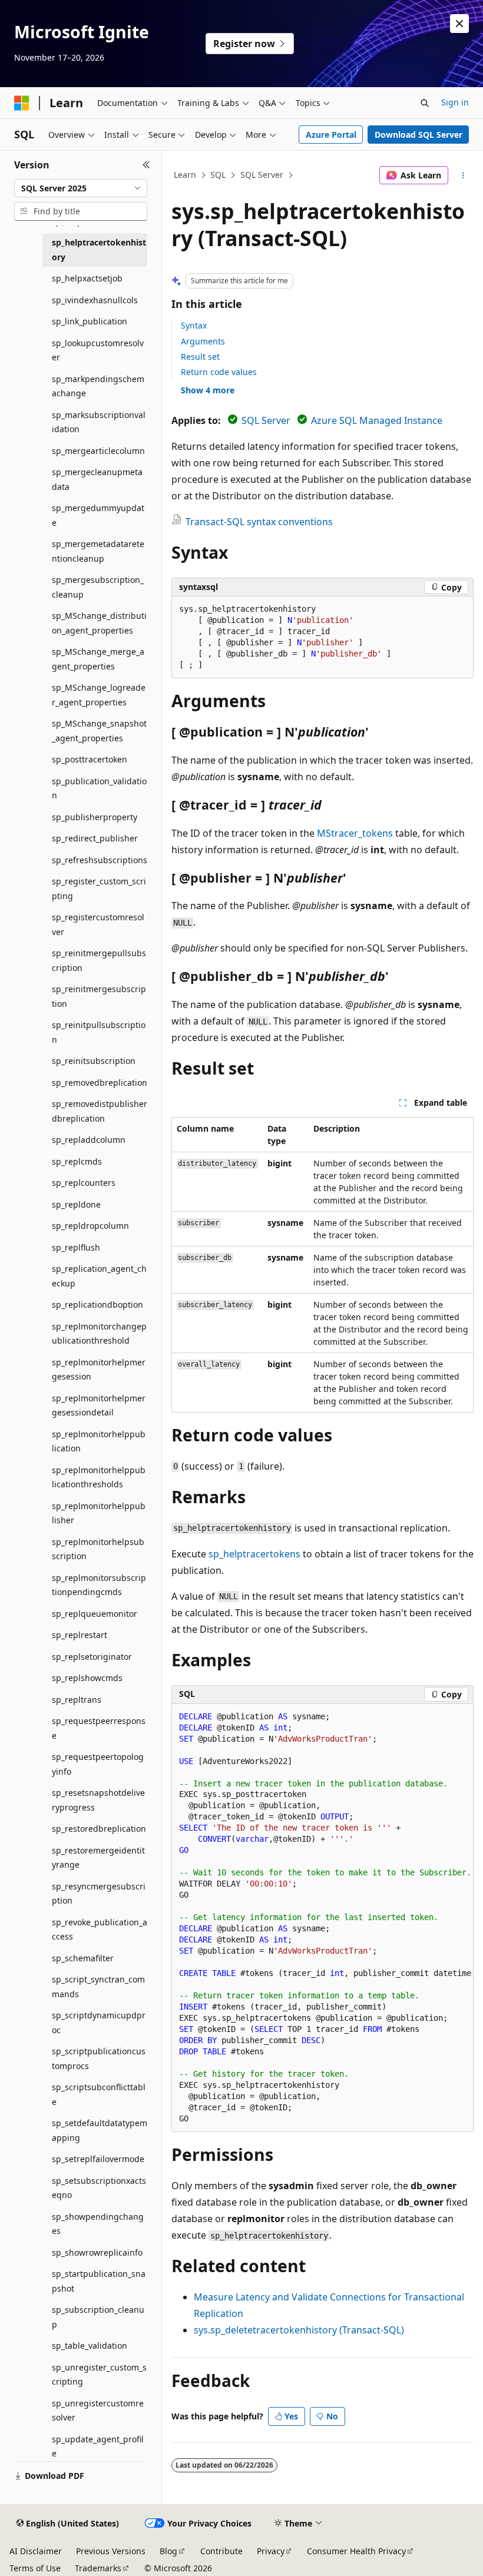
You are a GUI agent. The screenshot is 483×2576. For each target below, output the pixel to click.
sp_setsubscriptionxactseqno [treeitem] (99, 2188)
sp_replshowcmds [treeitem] (87, 1678)
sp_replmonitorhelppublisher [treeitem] (99, 1513)
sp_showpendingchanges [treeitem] (98, 2224)
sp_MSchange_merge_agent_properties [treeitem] (98, 659)
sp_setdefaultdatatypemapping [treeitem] (100, 2130)
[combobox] (81, 188)
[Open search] (425, 103)
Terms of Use (35, 2568)
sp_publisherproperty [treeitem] (95, 817)
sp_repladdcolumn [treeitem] (89, 1140)
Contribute (221, 2551)
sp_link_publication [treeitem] (90, 321)
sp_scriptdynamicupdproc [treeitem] (99, 2023)
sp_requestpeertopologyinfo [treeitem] (98, 1764)
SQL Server (262, 175)
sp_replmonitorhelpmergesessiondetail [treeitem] (99, 1405)
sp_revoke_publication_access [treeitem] (100, 1929)
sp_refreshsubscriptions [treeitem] (100, 860)
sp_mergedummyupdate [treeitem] (98, 515)
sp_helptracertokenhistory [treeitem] (99, 250)
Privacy (271, 2551)
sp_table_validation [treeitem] (90, 2345)
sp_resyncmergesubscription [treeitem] (99, 1894)
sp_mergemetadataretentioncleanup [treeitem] (98, 551)
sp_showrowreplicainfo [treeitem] (97, 2252)
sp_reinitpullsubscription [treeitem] (99, 1032)
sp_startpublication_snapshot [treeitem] (99, 2281)
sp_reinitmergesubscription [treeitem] (99, 996)
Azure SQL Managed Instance (377, 420)
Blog (168, 2551)
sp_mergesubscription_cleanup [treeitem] (98, 587)
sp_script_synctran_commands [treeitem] (98, 1987)
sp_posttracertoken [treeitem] (90, 759)
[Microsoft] (22, 103)
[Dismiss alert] (459, 24)
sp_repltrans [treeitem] (77, 1700)
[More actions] (463, 175)
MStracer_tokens (355, 833)
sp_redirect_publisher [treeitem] (95, 838)
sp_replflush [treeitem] (76, 1247)
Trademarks (98, 2568)
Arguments (203, 341)
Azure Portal (331, 135)
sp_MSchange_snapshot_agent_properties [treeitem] (99, 731)
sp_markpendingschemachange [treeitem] (98, 386)
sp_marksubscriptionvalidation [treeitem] (99, 422)
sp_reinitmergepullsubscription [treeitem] (99, 960)
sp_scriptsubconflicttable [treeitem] (99, 2094)
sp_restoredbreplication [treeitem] (99, 1829)
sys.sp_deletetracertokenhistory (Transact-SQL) (299, 2330)
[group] (322, 1918)
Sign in (455, 102)
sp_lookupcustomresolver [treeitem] (98, 350)
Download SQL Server (419, 135)
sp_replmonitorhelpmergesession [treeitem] (99, 1370)
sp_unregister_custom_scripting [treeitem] (99, 2375)
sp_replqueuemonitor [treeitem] (95, 1614)
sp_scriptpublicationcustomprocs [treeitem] (99, 2058)
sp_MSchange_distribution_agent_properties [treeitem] (99, 623)
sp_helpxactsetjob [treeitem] (87, 278)
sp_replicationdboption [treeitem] (97, 1304)
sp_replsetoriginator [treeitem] (92, 1657)
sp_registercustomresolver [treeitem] (98, 924)
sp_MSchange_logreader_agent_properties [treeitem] (99, 695)
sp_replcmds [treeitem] (77, 1161)
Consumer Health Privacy (356, 2551)
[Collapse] (146, 165)
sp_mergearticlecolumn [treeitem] (98, 451)
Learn (185, 175)
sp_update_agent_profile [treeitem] (98, 2446)
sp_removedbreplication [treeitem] (100, 1083)
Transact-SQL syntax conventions (259, 522)
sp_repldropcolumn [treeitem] (90, 1226)
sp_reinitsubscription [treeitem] (94, 1061)
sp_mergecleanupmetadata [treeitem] (97, 479)
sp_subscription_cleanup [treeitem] (98, 2317)
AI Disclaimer (36, 2551)
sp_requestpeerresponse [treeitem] (99, 1728)
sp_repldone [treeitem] (76, 1204)
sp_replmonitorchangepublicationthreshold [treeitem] (99, 1334)
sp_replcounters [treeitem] (84, 1183)
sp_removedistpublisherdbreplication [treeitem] (100, 1111)
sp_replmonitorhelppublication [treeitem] (99, 1441)
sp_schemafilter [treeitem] (83, 1958)
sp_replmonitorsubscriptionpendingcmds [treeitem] (99, 1585)
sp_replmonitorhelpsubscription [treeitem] (98, 1549)
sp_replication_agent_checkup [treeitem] (99, 1276)
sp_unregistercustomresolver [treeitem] (98, 2411)
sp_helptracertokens (254, 1554)
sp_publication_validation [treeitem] (99, 788)
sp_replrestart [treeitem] (80, 1635)
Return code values (219, 372)
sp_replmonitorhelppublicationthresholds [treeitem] (99, 1477)
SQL (218, 175)
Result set (200, 357)
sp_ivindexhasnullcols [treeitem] (95, 300)
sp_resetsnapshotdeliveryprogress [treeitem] (98, 1800)
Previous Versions (111, 2551)
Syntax (194, 325)
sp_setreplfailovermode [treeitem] (98, 2159)
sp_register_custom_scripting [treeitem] (99, 888)
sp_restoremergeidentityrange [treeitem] (98, 1858)
